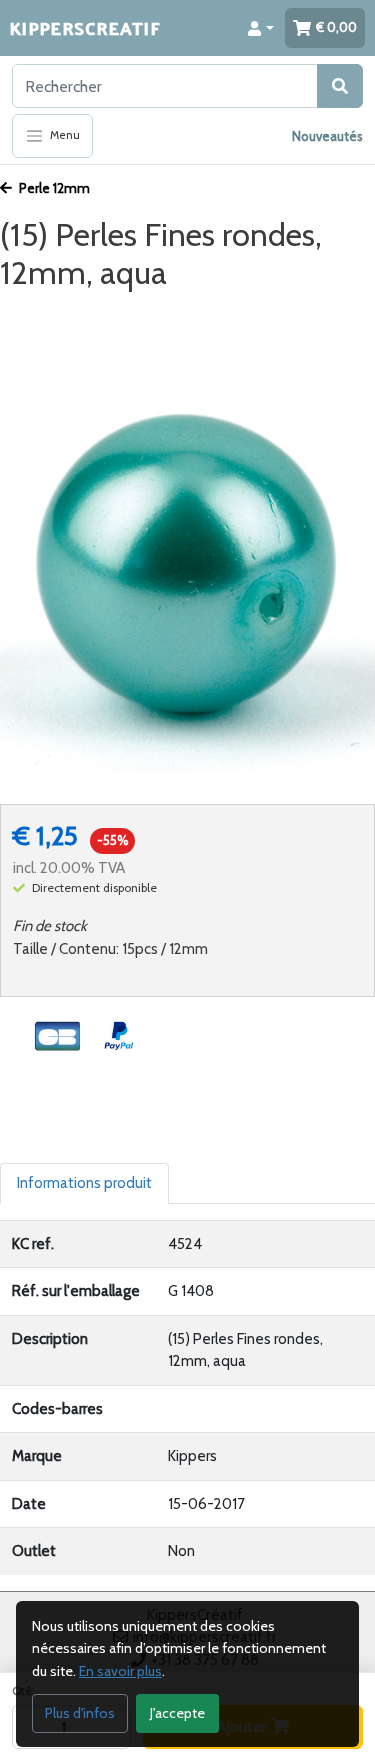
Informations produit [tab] (84, 1183)
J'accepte (177, 1713)
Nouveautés (327, 136)
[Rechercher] (340, 86)
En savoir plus (120, 1671)
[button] (261, 28)
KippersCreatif (85, 27)
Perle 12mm (53, 188)
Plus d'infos (80, 1713)
